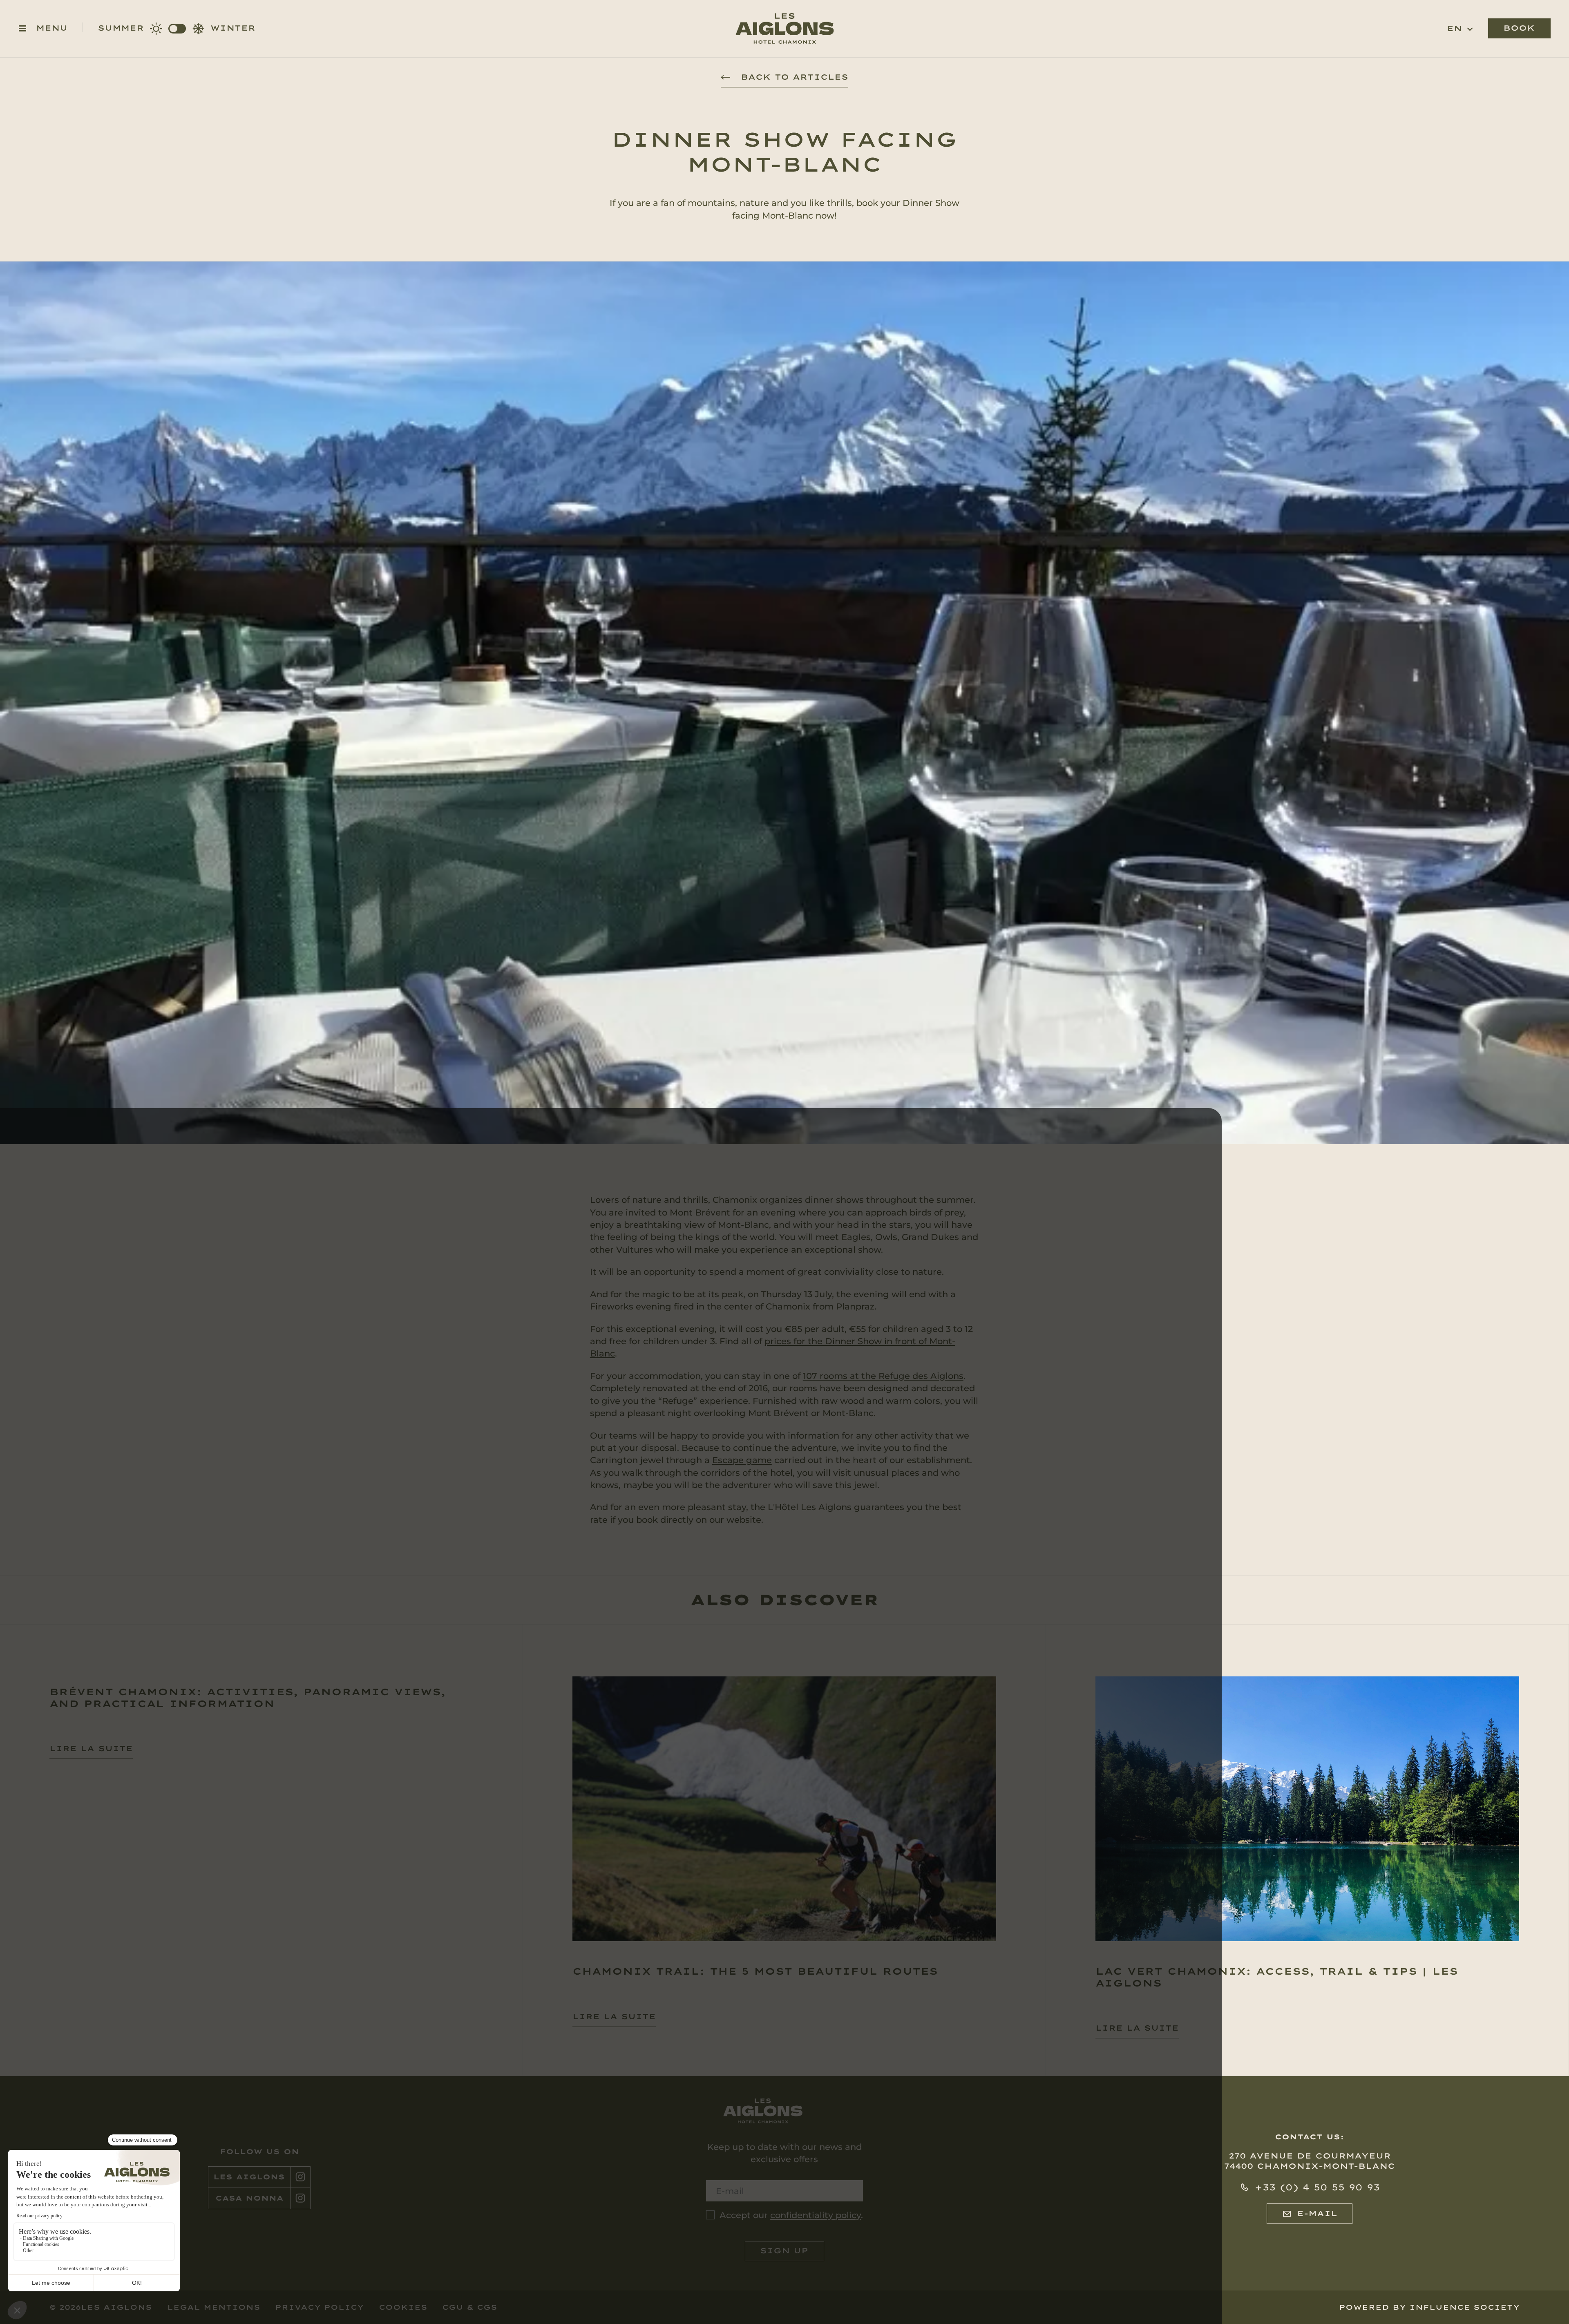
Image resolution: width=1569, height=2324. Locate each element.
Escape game (742, 1460)
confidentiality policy (816, 2215)
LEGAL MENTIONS (214, 2307)
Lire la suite (91, 1749)
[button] (1460, 29)
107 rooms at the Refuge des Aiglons (883, 1376)
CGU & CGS (470, 2307)
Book (1519, 28)
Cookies (403, 2307)
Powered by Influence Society (1429, 2307)
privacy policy (319, 2307)
